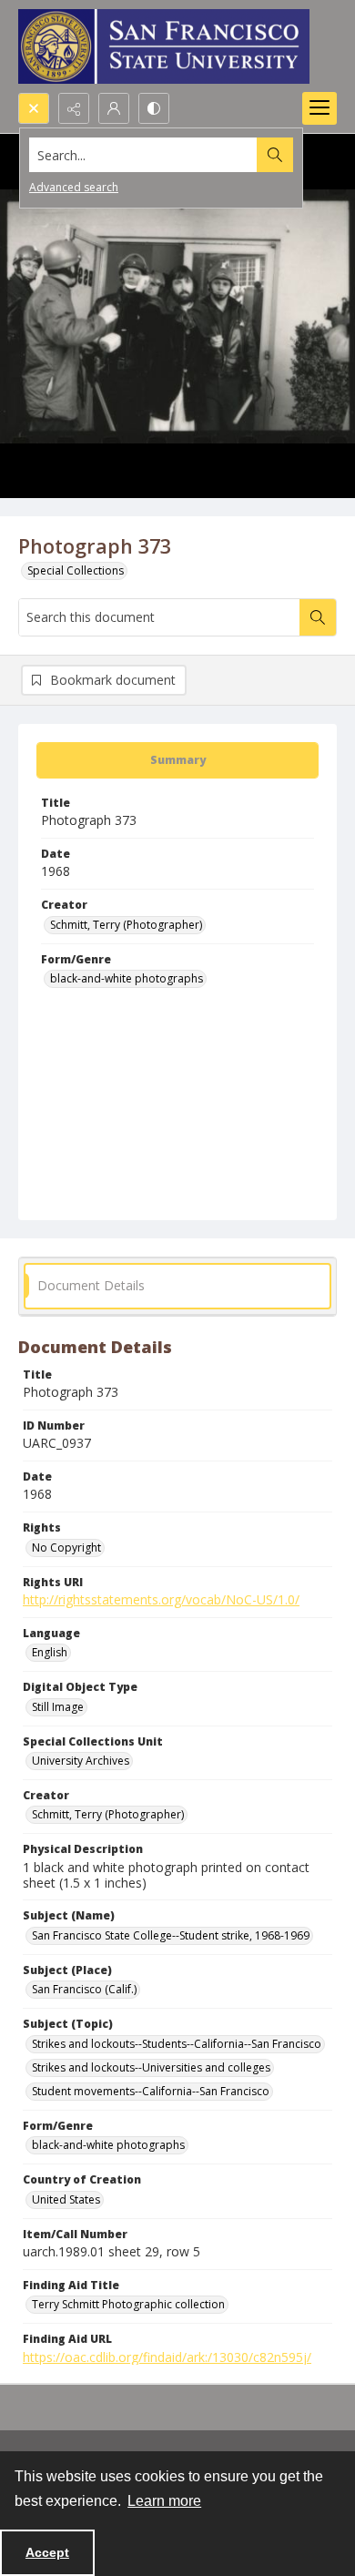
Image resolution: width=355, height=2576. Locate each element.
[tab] (177, 760)
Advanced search (74, 187)
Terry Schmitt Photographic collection (128, 2304)
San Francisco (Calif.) (84, 1989)
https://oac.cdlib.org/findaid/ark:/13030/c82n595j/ (167, 2357)
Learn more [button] (164, 2501)
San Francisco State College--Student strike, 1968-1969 (171, 1935)
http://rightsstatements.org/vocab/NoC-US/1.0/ (161, 1599)
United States (66, 2199)
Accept (47, 2552)
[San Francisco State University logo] (164, 46)
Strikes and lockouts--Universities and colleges (151, 2067)
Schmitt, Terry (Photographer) (126, 925)
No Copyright (66, 1548)
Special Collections (76, 570)
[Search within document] (318, 617)
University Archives (81, 1761)
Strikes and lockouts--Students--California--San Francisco (177, 2044)
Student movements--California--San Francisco (151, 2091)
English (50, 1652)
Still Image (58, 1707)
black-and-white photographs (127, 978)
